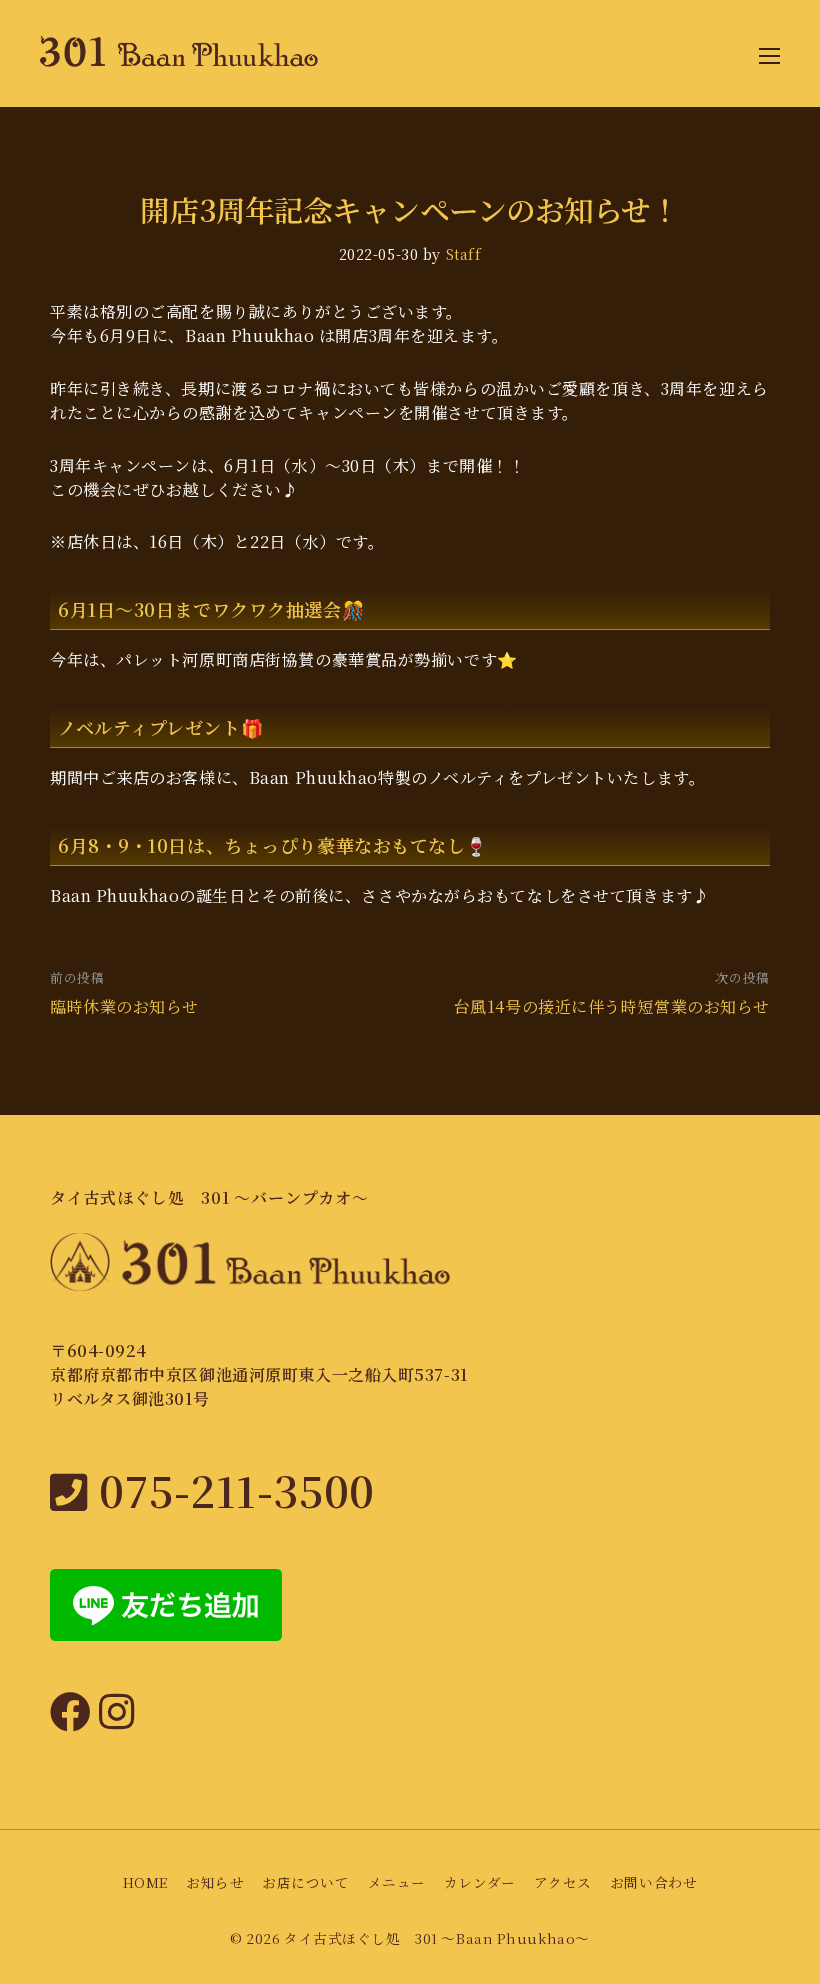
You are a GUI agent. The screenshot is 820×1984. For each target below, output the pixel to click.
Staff (464, 253)
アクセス (563, 1882)
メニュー (397, 1882)
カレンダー (480, 1882)
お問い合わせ (653, 1882)
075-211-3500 (231, 1489)
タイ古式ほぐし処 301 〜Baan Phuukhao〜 (437, 1938)
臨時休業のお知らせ (124, 1006)
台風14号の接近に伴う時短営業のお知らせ (612, 1006)
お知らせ (215, 1882)
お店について (305, 1882)
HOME (145, 1882)
